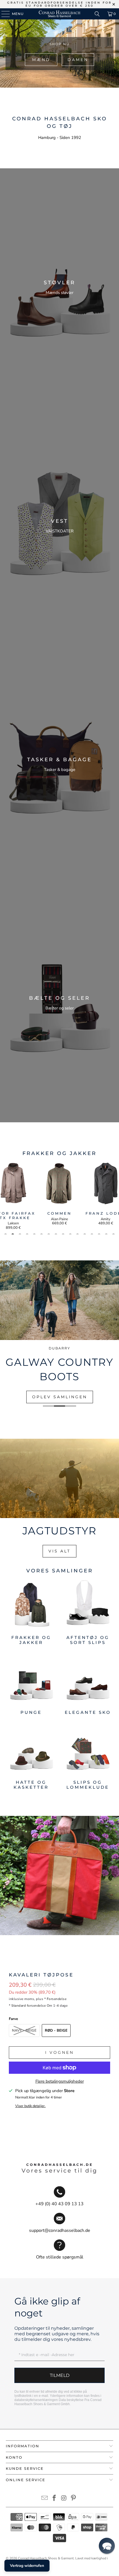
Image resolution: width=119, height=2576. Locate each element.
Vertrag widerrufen (27, 2566)
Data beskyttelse (71, 2400)
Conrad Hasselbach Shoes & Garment (46, 2558)
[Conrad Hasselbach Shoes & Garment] (60, 14)
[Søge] (97, 14)
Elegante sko (88, 1685)
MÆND (41, 60)
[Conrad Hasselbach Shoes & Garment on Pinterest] (74, 2499)
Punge (31, 1685)
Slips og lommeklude (88, 1757)
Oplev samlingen (60, 1397)
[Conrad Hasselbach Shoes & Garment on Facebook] (55, 2499)
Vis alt (59, 1551)
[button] (107, 2546)
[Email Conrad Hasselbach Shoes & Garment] (45, 2499)
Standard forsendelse (29, 2006)
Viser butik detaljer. (30, 2106)
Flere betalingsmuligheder (60, 2081)
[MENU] (3, 14)
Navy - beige (24, 2031)
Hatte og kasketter (31, 1757)
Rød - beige (56, 2031)
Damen (78, 60)
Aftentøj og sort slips (88, 1612)
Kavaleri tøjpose (41, 1975)
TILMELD (60, 2375)
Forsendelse (57, 1999)
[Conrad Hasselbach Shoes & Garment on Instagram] (64, 2499)
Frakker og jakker (31, 1612)
